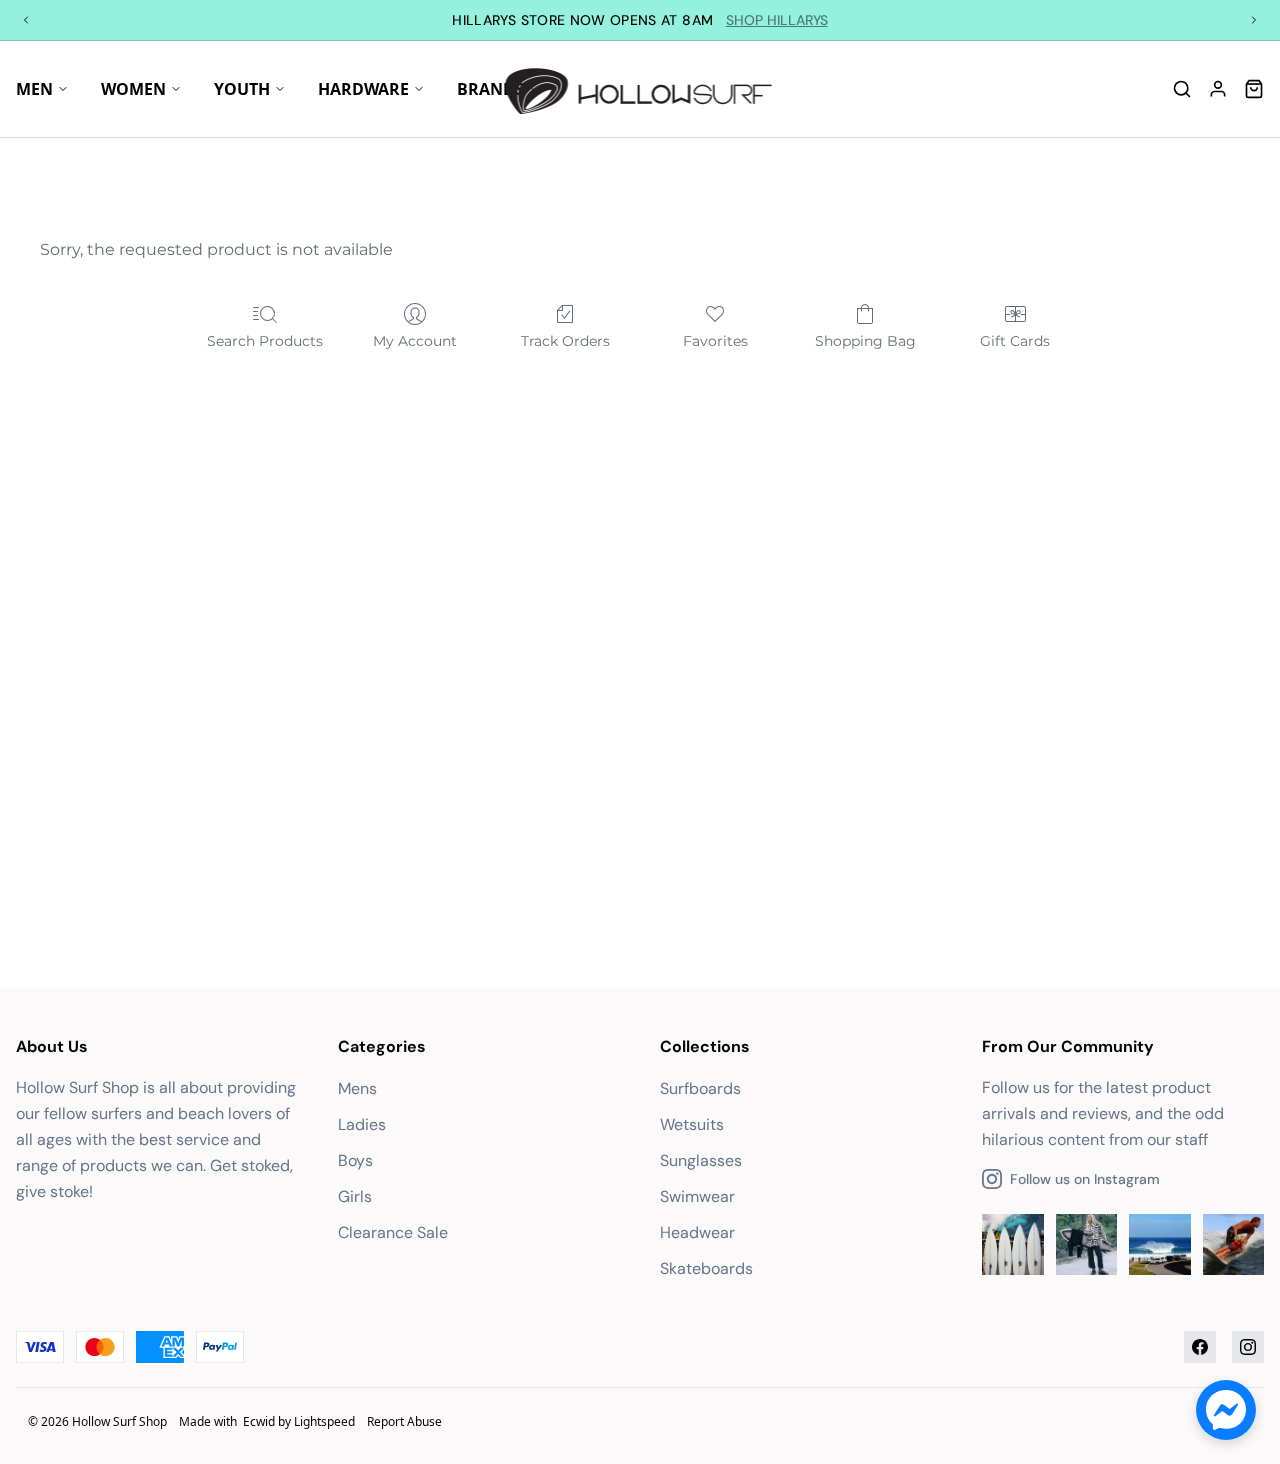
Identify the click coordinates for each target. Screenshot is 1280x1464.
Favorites (715, 341)
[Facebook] (1200, 1347)
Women (133, 89)
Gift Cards (1015, 341)
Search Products (265, 341)
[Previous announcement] (26, 20)
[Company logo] (640, 89)
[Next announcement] (1254, 20)
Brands (490, 89)
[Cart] (1254, 89)
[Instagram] (1248, 1347)
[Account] (1218, 89)
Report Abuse (404, 1421)
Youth (242, 89)
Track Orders (565, 341)
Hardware (363, 89)
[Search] (1182, 89)
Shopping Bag (865, 341)
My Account (415, 341)
